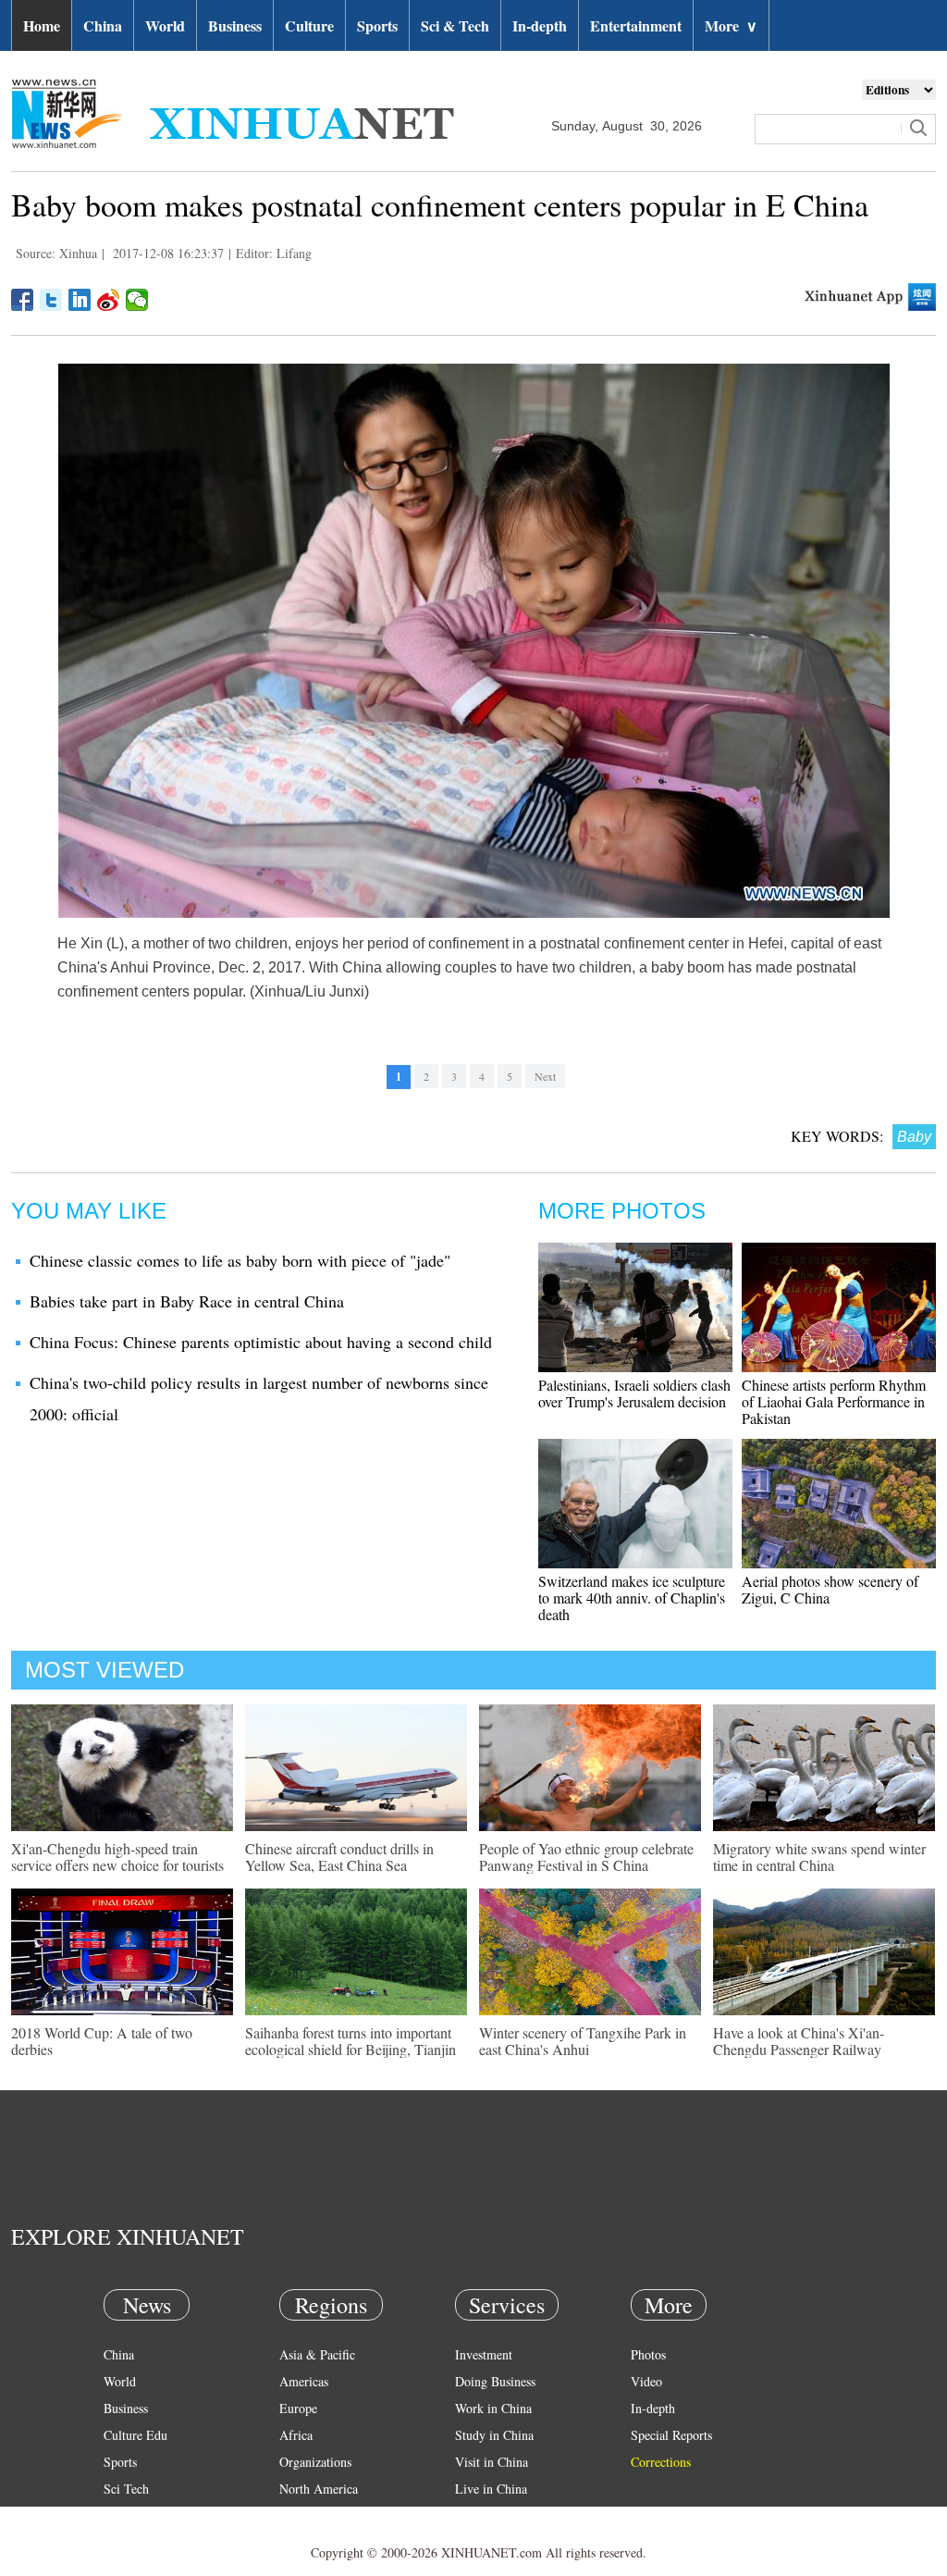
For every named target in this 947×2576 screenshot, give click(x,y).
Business (235, 25)
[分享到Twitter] (51, 300)
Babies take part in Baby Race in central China (187, 1301)
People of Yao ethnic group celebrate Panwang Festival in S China (586, 1857)
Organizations (315, 2462)
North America (319, 2489)
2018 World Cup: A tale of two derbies (102, 2041)
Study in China (494, 2435)
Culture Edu (135, 2435)
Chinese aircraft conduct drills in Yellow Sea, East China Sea (339, 1857)
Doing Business (495, 2381)
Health (121, 2515)
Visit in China (492, 2462)
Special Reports (671, 2435)
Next (545, 1076)
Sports (377, 25)
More (731, 25)
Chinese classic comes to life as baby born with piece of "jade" (240, 1260)
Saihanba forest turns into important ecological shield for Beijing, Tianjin (351, 2041)
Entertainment (636, 25)
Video (646, 2381)
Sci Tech (126, 2489)
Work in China (493, 2408)
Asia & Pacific (317, 2354)
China (103, 25)
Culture (309, 25)
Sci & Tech (455, 25)
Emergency (485, 2515)
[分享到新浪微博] (109, 300)
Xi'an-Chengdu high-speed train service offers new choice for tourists (117, 1857)
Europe (298, 2408)
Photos (648, 2354)
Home (42, 25)
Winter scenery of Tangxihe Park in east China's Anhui (583, 2041)
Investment (484, 2354)
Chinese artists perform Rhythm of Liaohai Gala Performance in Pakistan (834, 1401)
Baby (914, 1137)
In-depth (540, 25)
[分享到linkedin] (80, 300)
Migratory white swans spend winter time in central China (819, 1857)
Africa (296, 2435)
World (165, 25)
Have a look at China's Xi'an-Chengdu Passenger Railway (799, 2041)
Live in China (491, 2489)
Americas (304, 2381)
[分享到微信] (137, 300)
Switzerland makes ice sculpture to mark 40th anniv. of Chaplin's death (632, 1598)
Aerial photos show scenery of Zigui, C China (830, 1589)
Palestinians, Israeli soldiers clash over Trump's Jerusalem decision (634, 1393)
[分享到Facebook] (23, 300)
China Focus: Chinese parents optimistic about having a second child (261, 1342)
